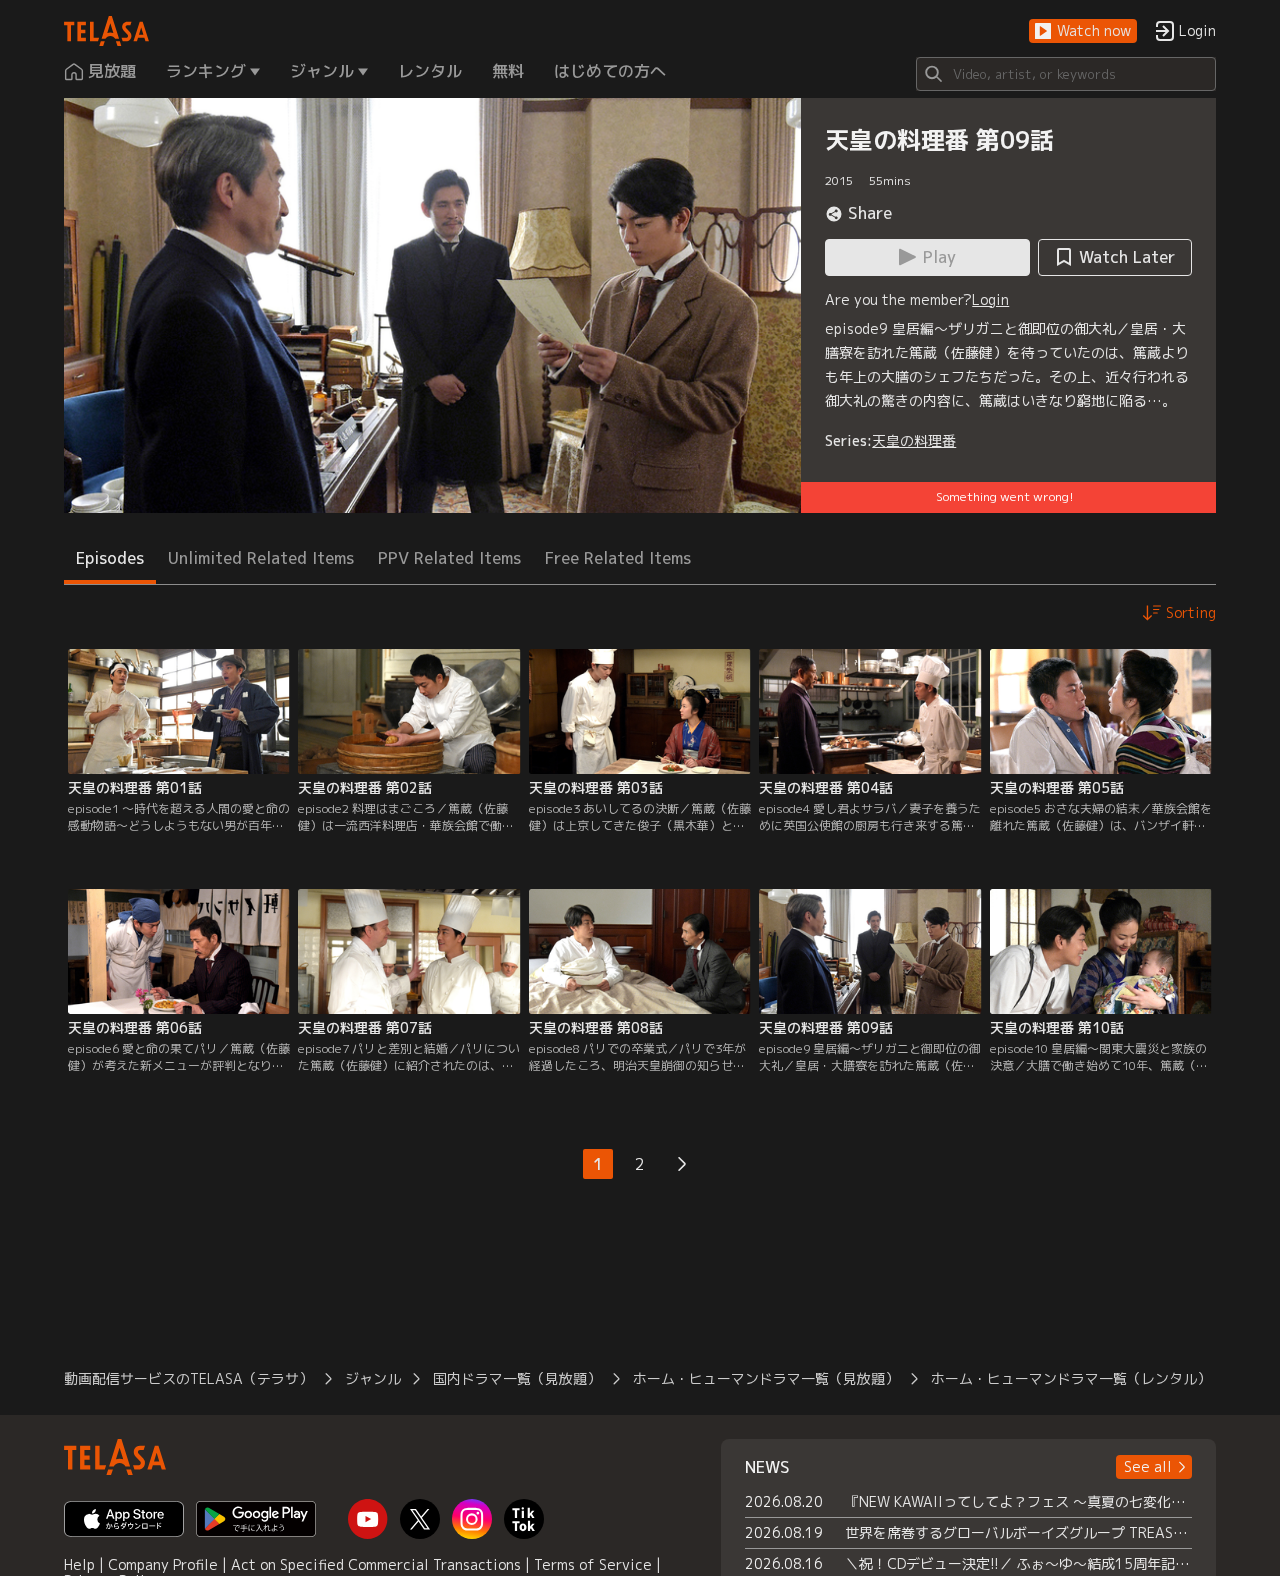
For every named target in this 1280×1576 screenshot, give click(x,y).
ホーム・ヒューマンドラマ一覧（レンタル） (1071, 1378)
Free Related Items (618, 558)
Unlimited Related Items (261, 558)
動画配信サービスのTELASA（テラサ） (188, 1378)
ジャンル (373, 1378)
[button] (1083, 31)
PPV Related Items (449, 558)
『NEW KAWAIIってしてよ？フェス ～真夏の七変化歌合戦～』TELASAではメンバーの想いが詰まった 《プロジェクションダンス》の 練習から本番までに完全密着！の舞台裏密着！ (1018, 1501)
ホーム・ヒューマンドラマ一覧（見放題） (766, 1378)
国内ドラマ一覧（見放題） (517, 1378)
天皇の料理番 (914, 440)
